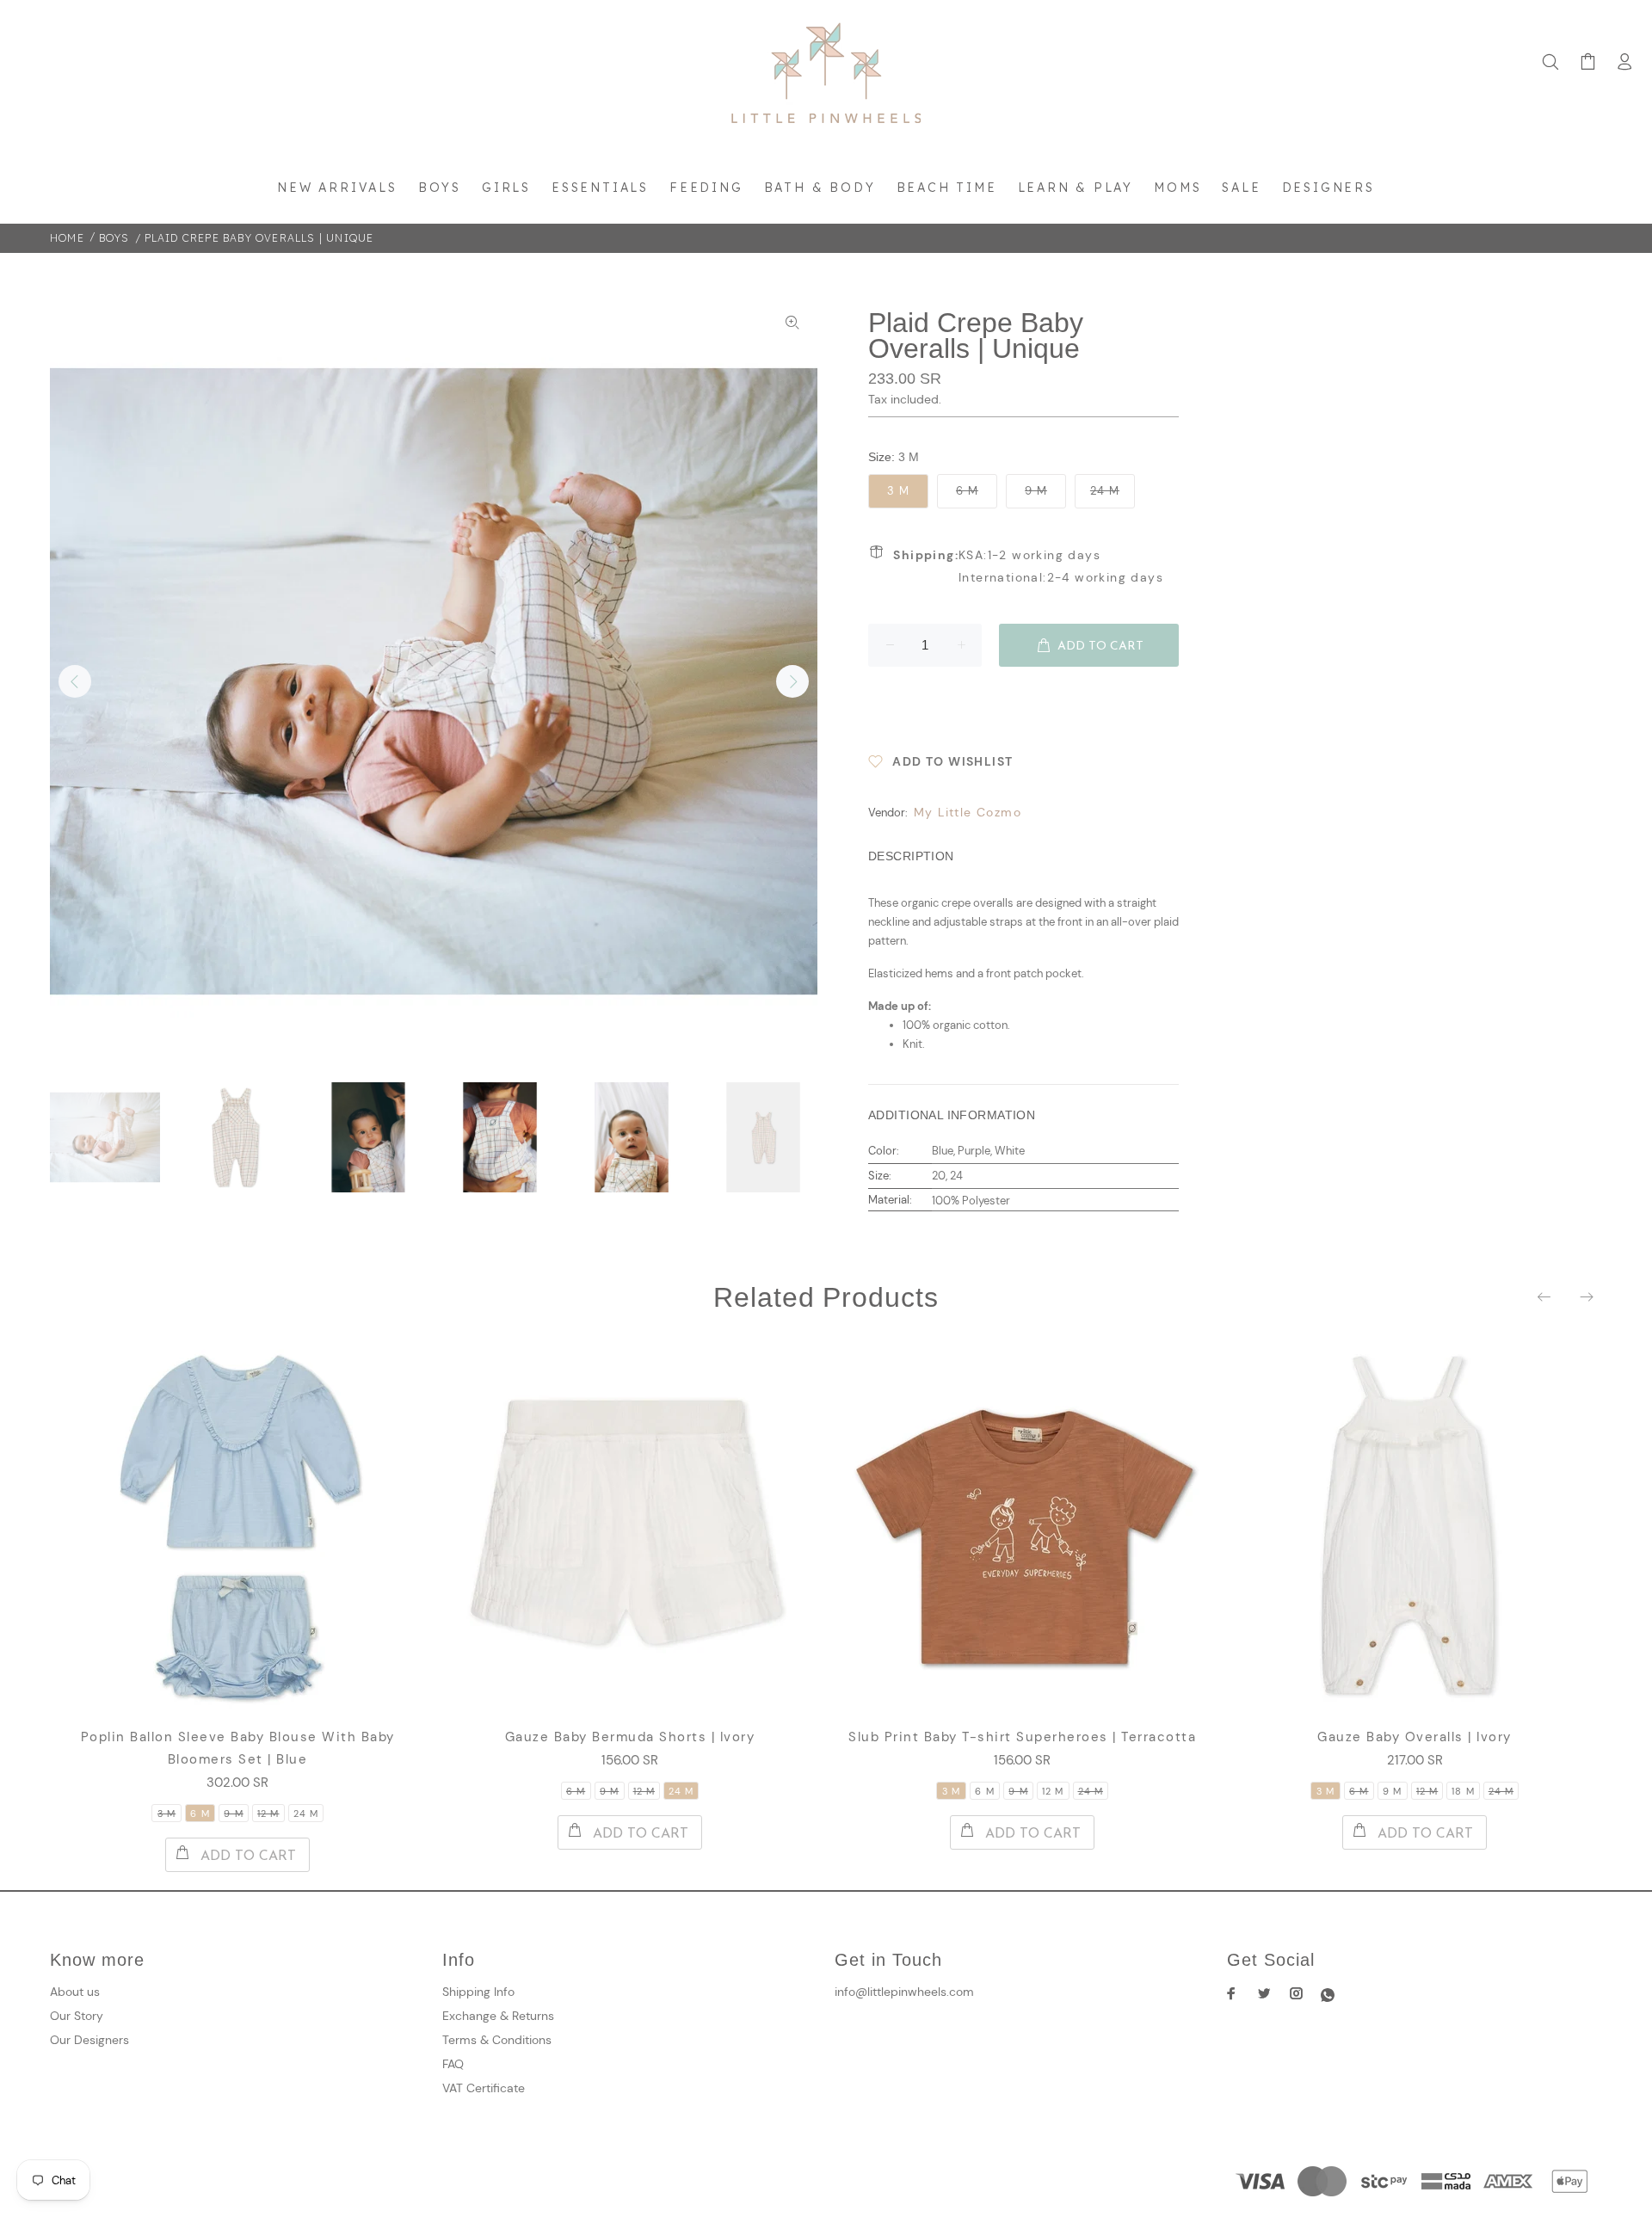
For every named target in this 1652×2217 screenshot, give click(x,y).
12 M (268, 1814)
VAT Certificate (484, 2088)
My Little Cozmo (968, 812)
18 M (1463, 1791)
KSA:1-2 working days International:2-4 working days (1028, 566)
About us (75, 1992)
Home (67, 238)
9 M (1036, 491)
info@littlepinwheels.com (904, 1992)
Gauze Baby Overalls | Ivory (1415, 1737)
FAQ (453, 2064)
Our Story (77, 2016)
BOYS (114, 238)
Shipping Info (478, 1992)
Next (792, 681)
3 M (898, 491)
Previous (75, 681)
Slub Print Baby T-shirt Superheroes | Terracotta (1022, 1737)
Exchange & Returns (498, 2016)
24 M (1105, 491)
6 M (967, 491)
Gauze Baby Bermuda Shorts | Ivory (630, 1737)
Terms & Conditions (497, 2040)
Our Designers (89, 2040)
